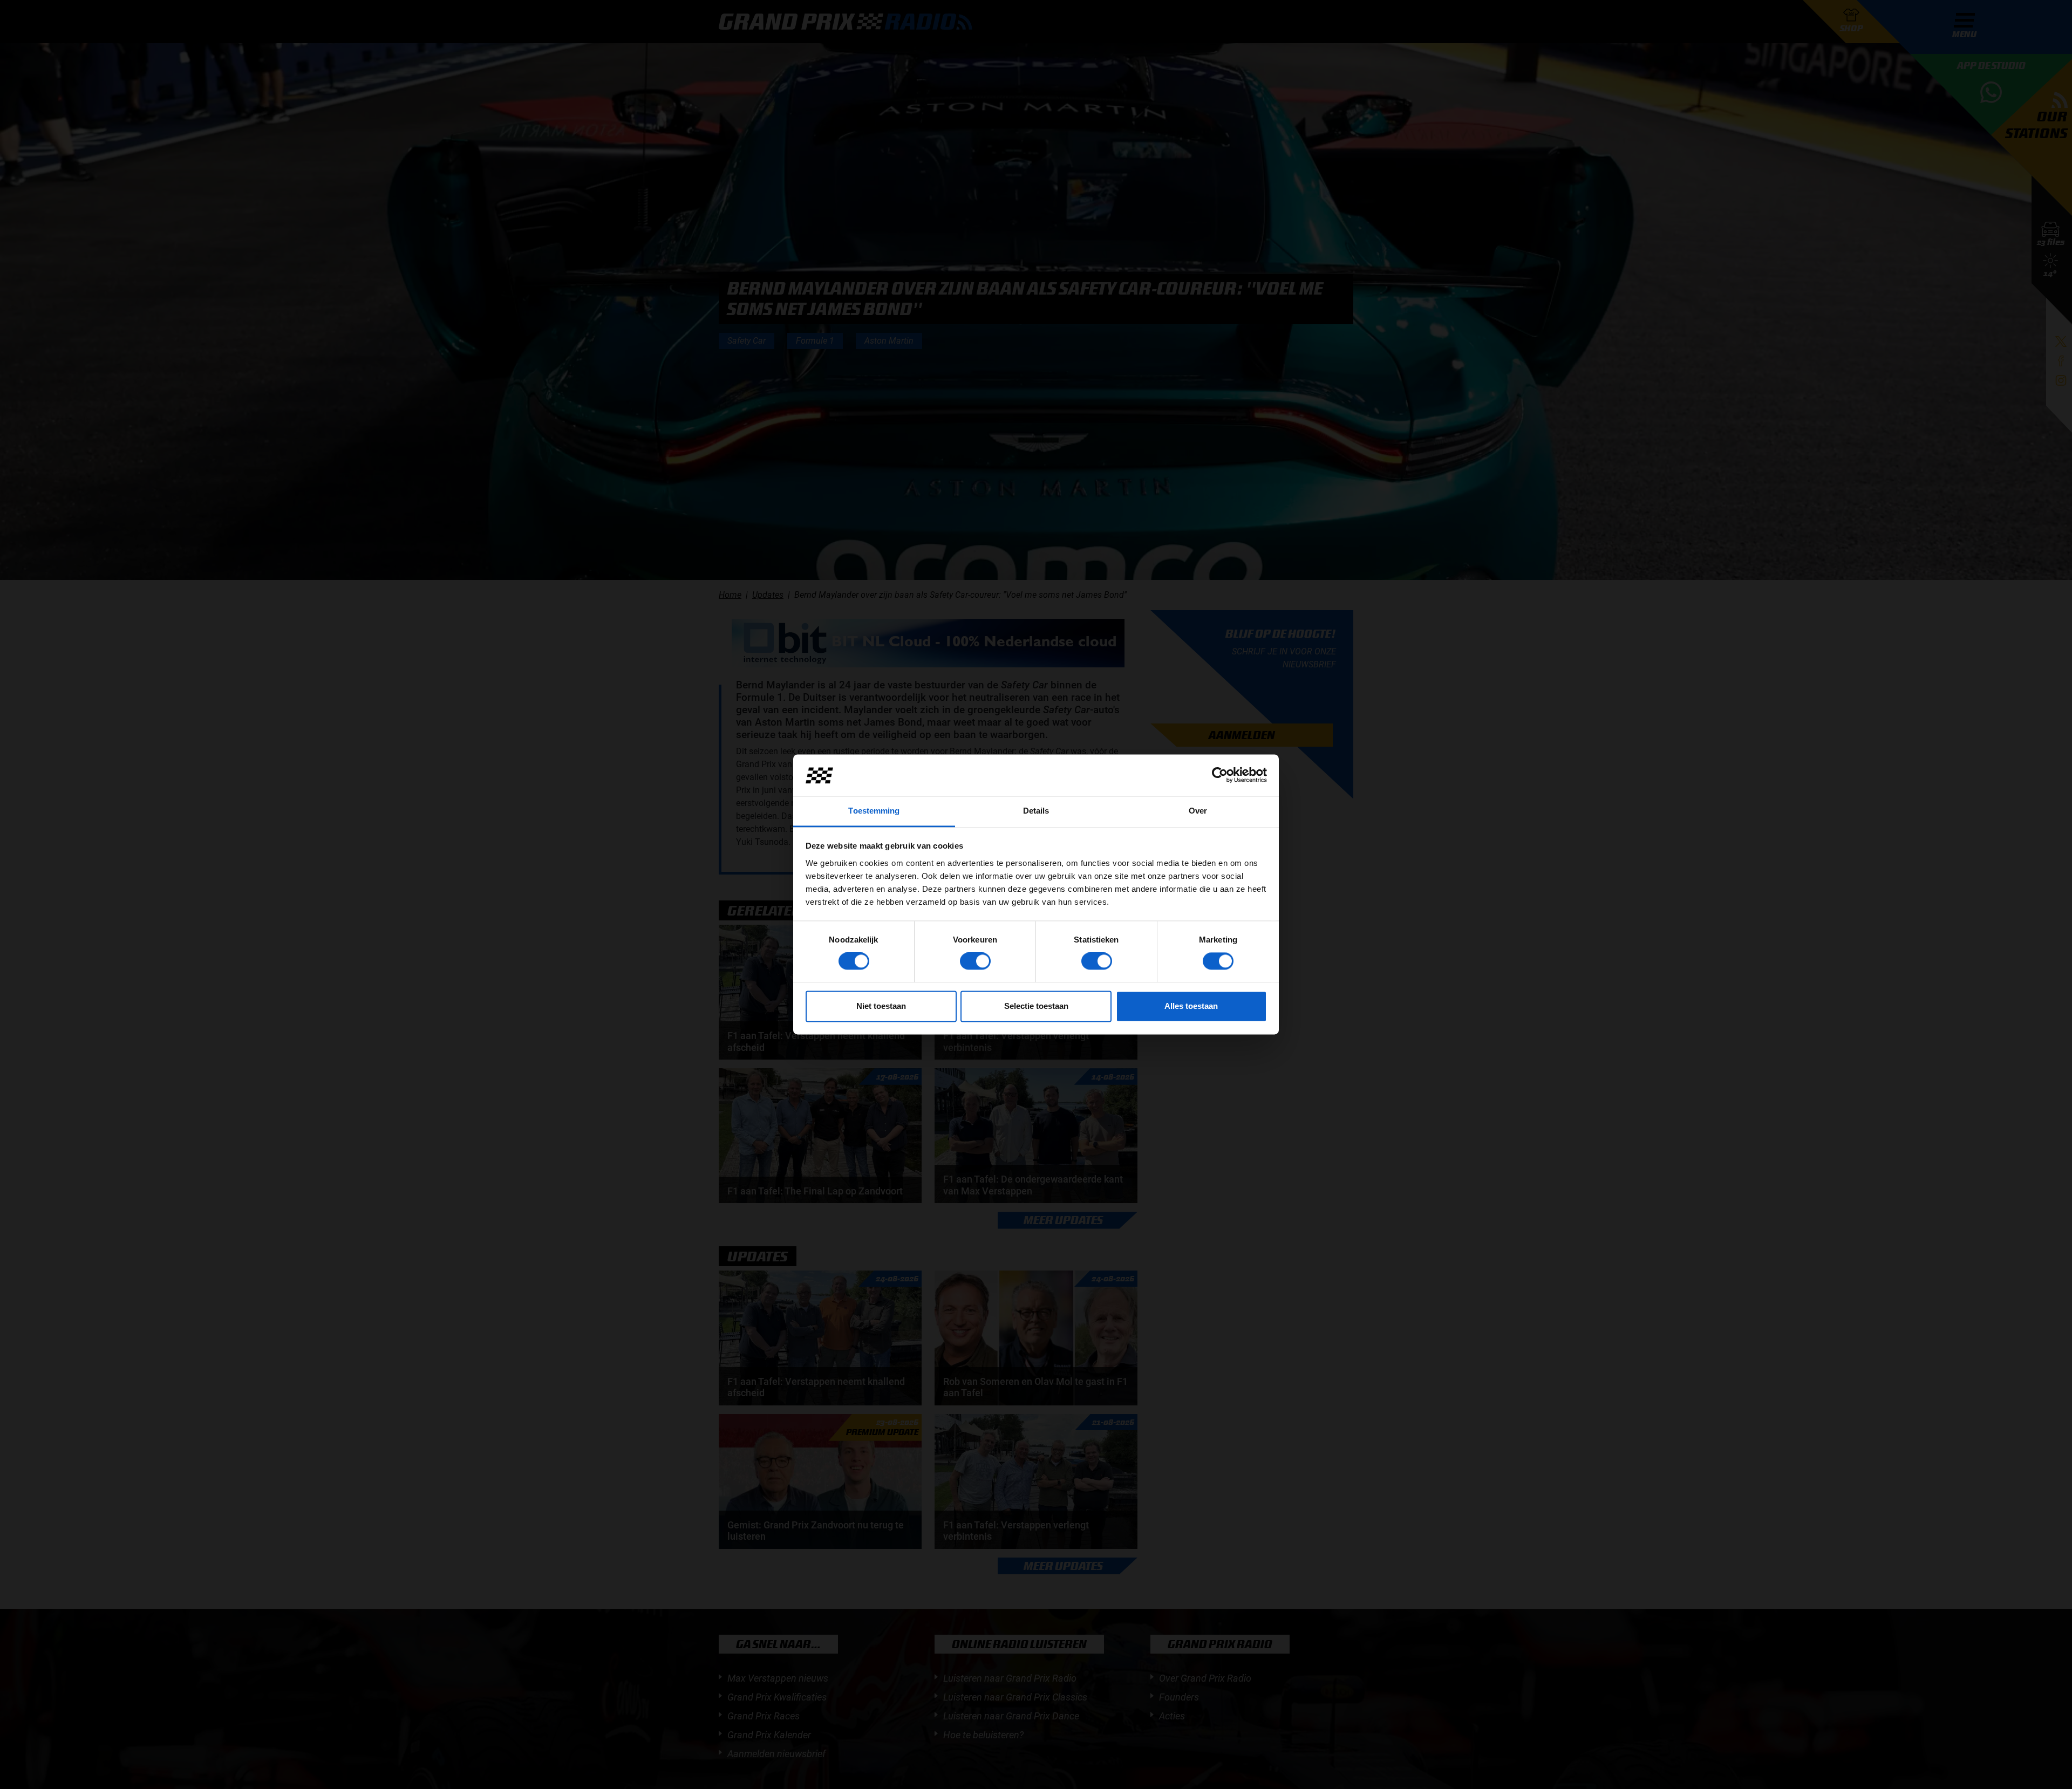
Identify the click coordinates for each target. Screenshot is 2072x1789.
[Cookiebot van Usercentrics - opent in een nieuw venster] (1220, 775)
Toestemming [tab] (874, 811)
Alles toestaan (1191, 1006)
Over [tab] (1198, 811)
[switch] (975, 961)
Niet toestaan (881, 1006)
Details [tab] (1036, 811)
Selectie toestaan (1036, 1006)
